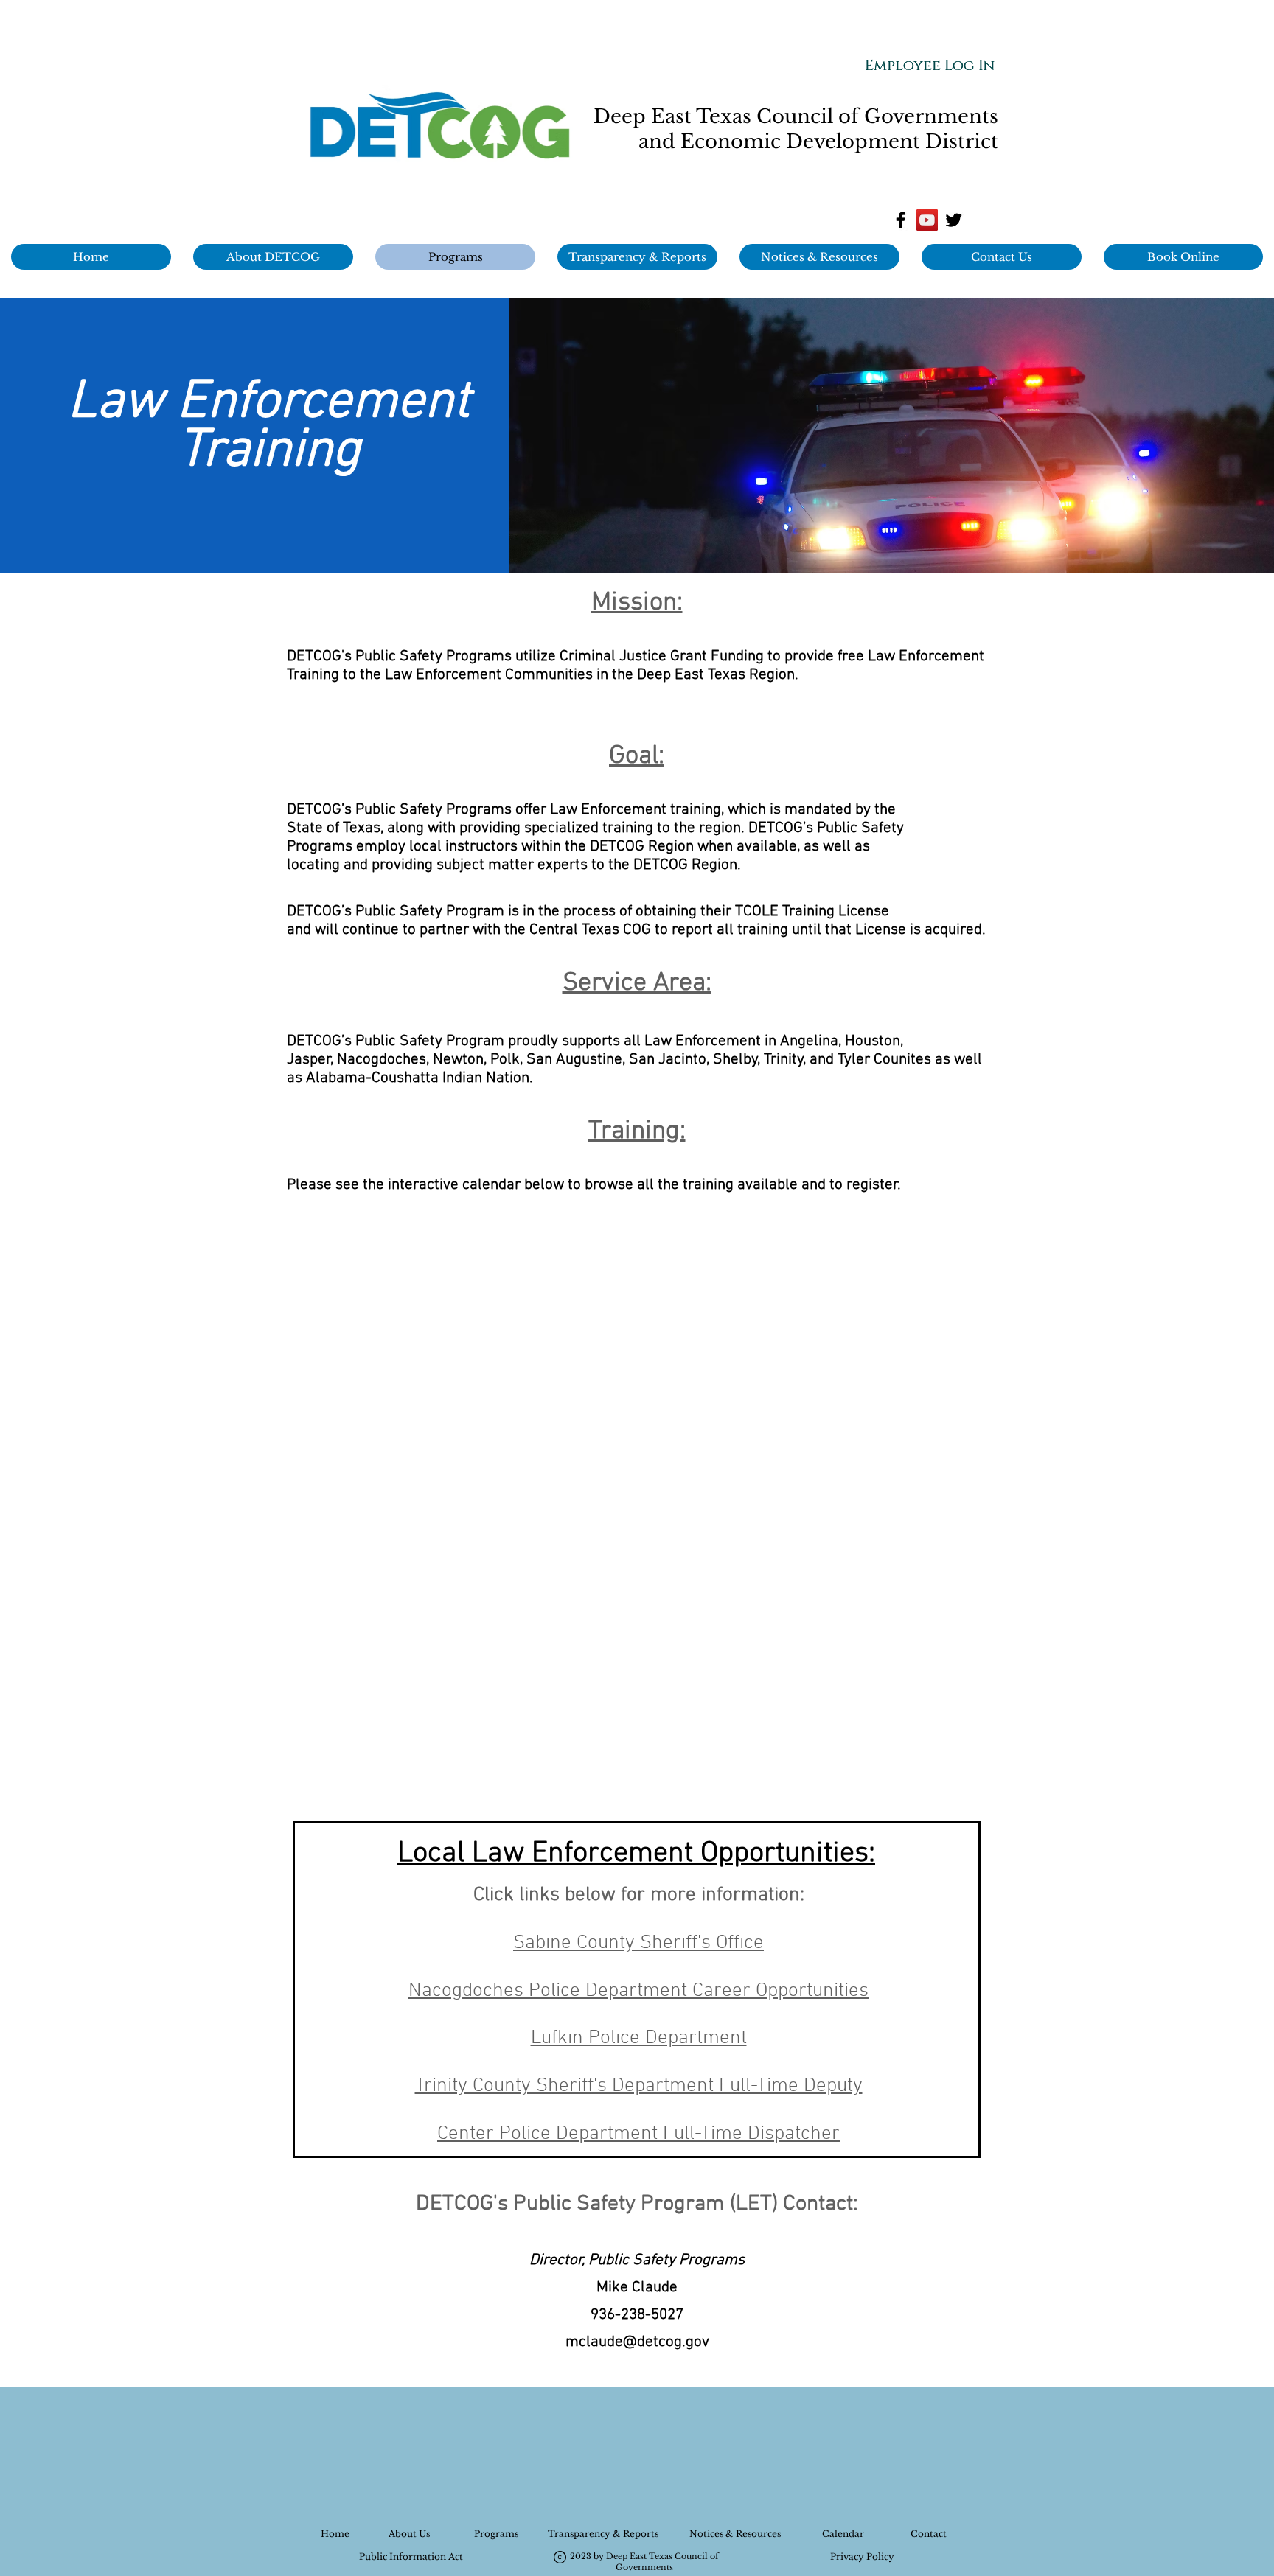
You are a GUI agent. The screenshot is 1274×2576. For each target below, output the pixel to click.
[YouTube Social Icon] (927, 220)
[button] (819, 257)
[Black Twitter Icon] (954, 220)
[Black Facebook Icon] (901, 220)
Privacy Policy (862, 2556)
